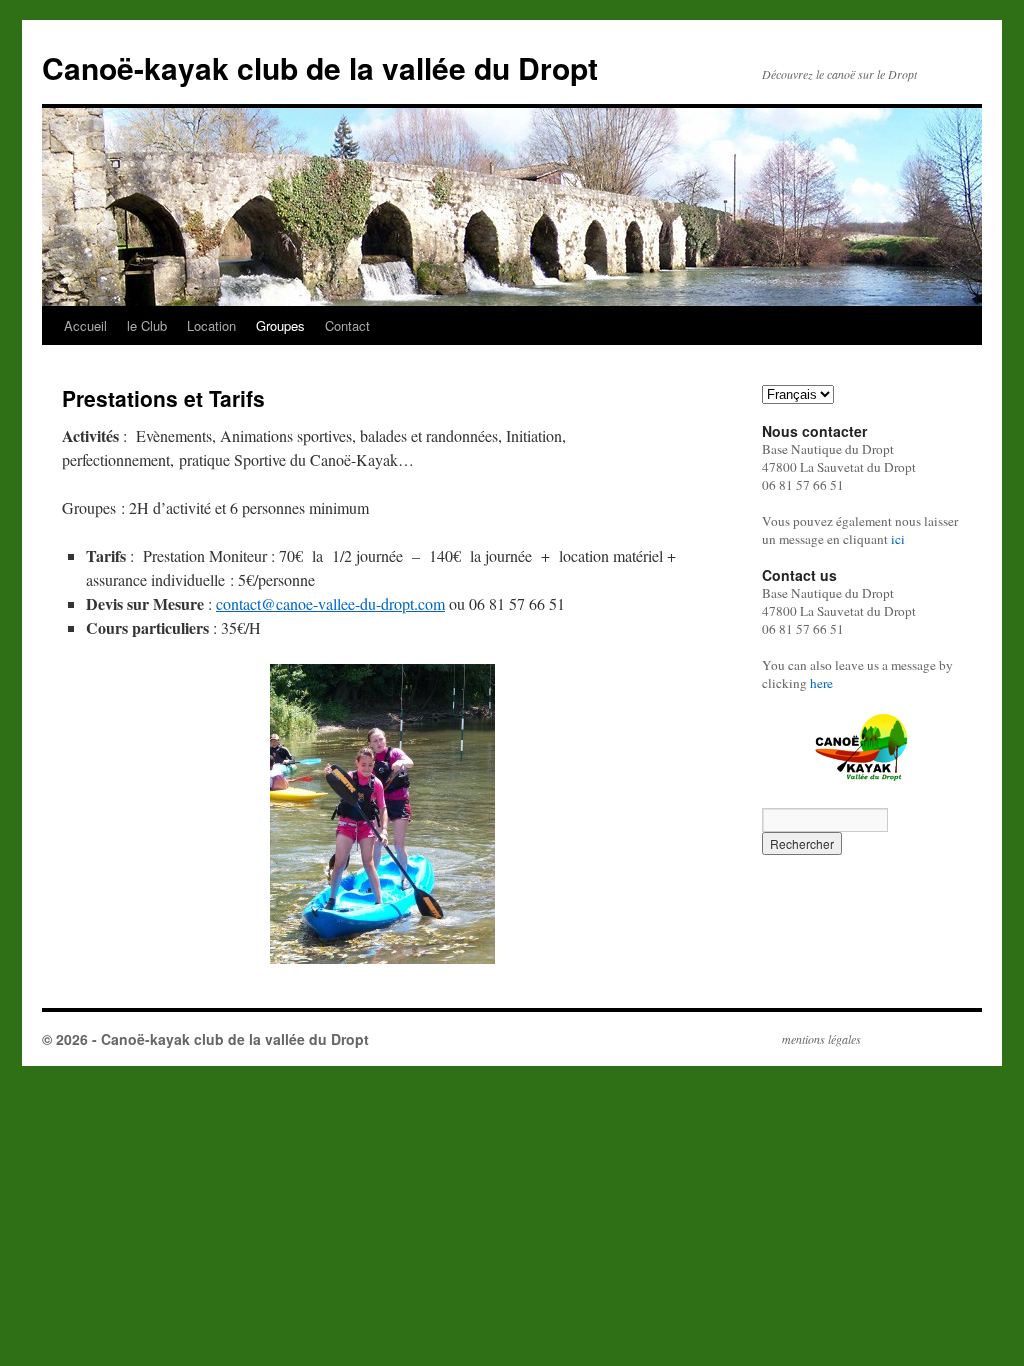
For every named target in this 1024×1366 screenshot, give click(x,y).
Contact (347, 325)
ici (898, 539)
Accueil (85, 325)
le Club (147, 325)
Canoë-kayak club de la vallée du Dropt (320, 67)
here (821, 683)
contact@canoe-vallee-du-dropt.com (330, 603)
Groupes (280, 325)
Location (211, 325)
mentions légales (821, 1039)
